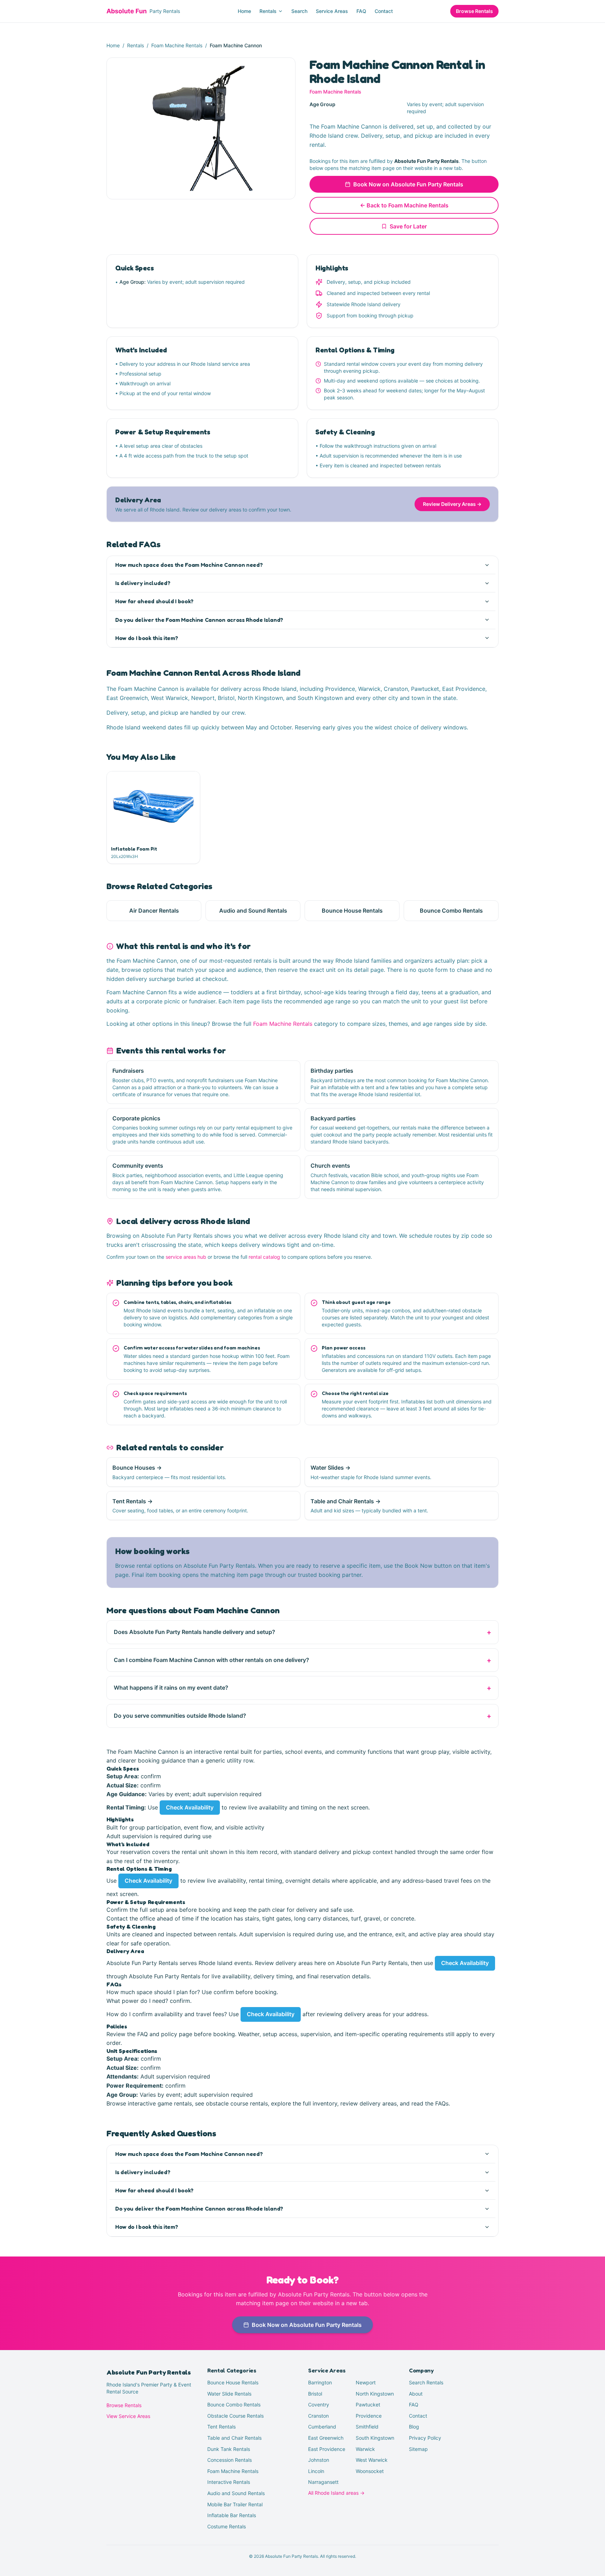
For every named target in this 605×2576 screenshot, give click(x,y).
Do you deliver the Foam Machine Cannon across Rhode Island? (199, 620)
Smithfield (367, 2427)
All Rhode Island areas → (336, 2493)
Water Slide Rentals (229, 2394)
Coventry (319, 2405)
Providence (369, 2416)
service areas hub (186, 1257)
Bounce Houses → (137, 1468)
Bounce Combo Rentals (234, 2405)
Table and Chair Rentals (234, 2438)
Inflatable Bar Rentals (232, 2515)
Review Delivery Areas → (452, 504)
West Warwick (372, 2460)
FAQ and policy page (165, 2034)
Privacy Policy (425, 2438)
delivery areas (294, 1963)
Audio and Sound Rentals (236, 2493)
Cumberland (322, 2427)
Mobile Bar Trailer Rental (235, 2504)
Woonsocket (370, 2471)
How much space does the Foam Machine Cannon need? (189, 565)
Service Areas (332, 11)
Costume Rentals (227, 2526)
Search (299, 11)
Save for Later (408, 226)
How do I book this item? (147, 638)
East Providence (327, 2449)
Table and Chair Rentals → (346, 1501)
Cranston (318, 2416)
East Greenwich (326, 2438)
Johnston (319, 2460)
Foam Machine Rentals (177, 45)
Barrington (320, 2382)
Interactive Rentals (229, 2482)
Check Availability (190, 1807)
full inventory (320, 2103)
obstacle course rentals (237, 2103)
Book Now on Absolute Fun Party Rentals (408, 184)
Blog (414, 2427)
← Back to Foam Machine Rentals (404, 205)
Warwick (365, 2449)
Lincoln (316, 2471)
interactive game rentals (160, 2103)
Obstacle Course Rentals (235, 2416)
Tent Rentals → (133, 1501)
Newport (366, 2382)
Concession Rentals (230, 2460)
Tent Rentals (221, 2427)
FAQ (361, 11)
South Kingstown (375, 2438)
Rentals (268, 11)
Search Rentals (426, 2382)
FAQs (442, 2103)
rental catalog (264, 1257)
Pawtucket (368, 2405)
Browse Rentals (474, 11)
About (416, 2394)
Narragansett (323, 2482)
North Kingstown (375, 2394)
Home (244, 11)
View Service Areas (128, 2416)
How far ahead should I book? (154, 601)
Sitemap (418, 2449)
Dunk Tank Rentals (229, 2449)
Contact (384, 11)
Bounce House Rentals (233, 2382)
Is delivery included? (143, 583)
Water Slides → (331, 1468)
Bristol (315, 2394)
